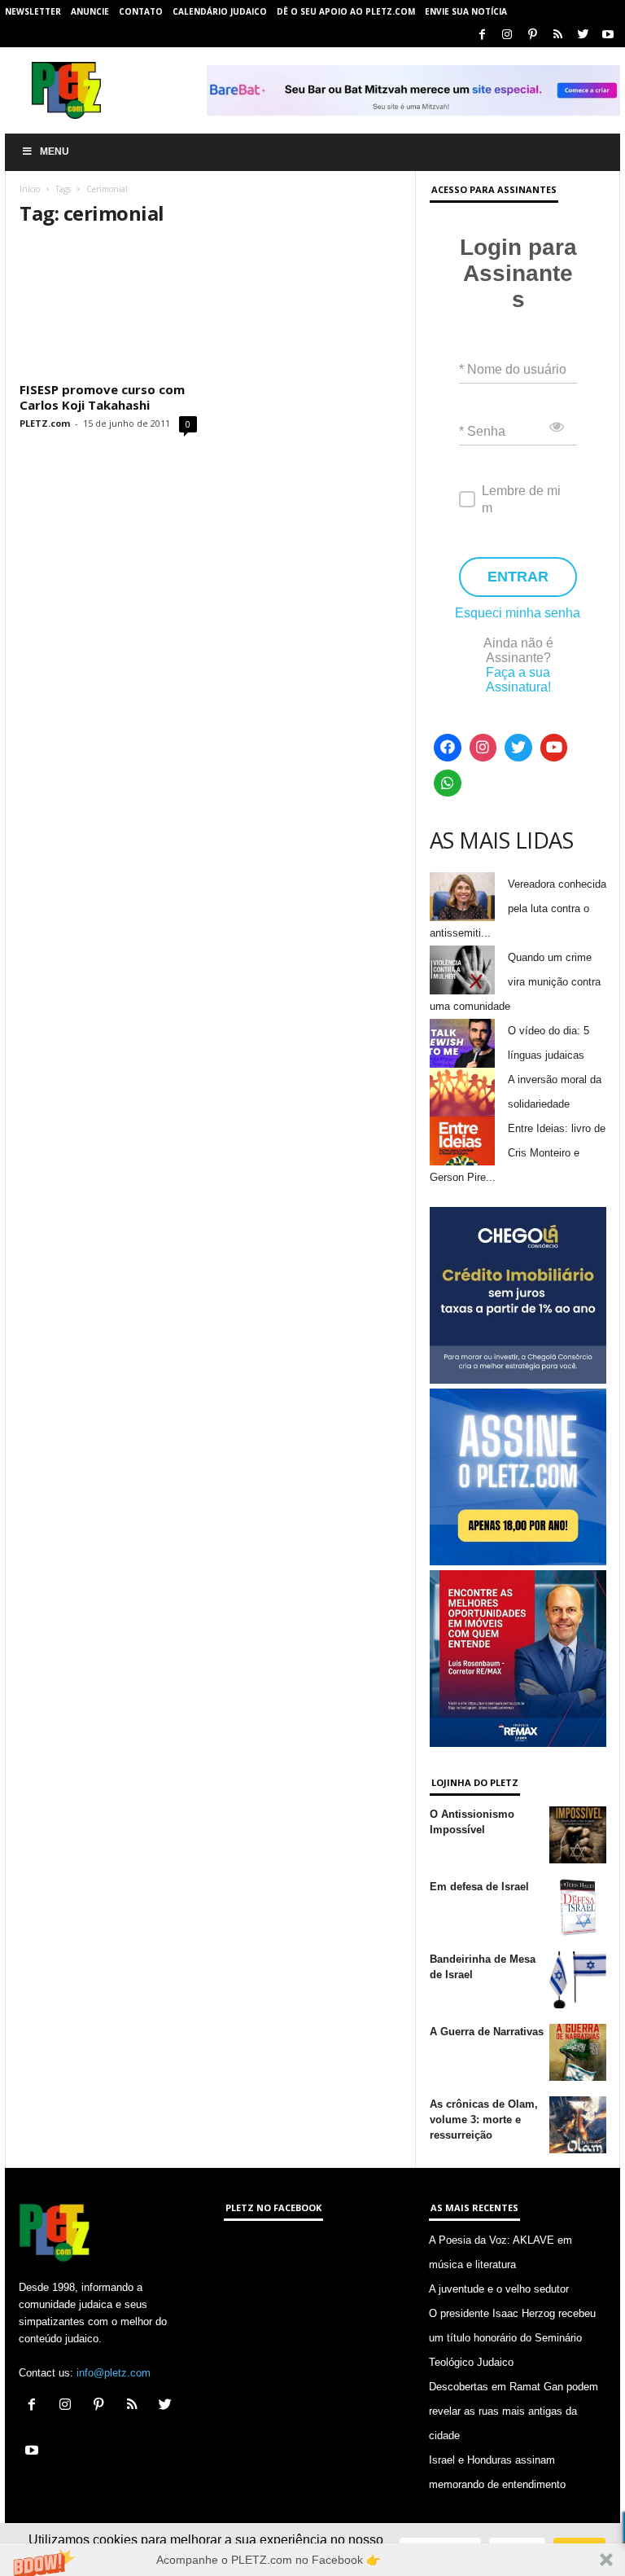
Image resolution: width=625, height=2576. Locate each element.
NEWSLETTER (33, 11)
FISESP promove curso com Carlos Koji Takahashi (102, 397)
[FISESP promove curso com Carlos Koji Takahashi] (108, 309)
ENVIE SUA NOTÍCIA (466, 11)
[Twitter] (583, 35)
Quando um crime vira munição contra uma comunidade (515, 982)
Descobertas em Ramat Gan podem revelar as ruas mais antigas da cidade (514, 2411)
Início (30, 189)
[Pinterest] (532, 35)
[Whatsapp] (448, 783)
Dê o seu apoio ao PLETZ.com (346, 11)
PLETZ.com (45, 423)
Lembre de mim (521, 499)
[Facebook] (482, 35)
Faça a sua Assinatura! (518, 680)
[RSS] (557, 35)
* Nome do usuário (513, 369)
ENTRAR (518, 577)
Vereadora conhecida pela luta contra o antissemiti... (518, 908)
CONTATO (141, 11)
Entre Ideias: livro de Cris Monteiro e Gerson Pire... (518, 1153)
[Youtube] (608, 35)
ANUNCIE (90, 11)
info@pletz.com (114, 2373)
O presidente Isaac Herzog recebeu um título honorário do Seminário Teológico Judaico (512, 2338)
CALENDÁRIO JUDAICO (220, 11)
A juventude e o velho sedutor (499, 2289)
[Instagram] (507, 35)
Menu (55, 151)
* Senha (482, 431)
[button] (312, 2560)
